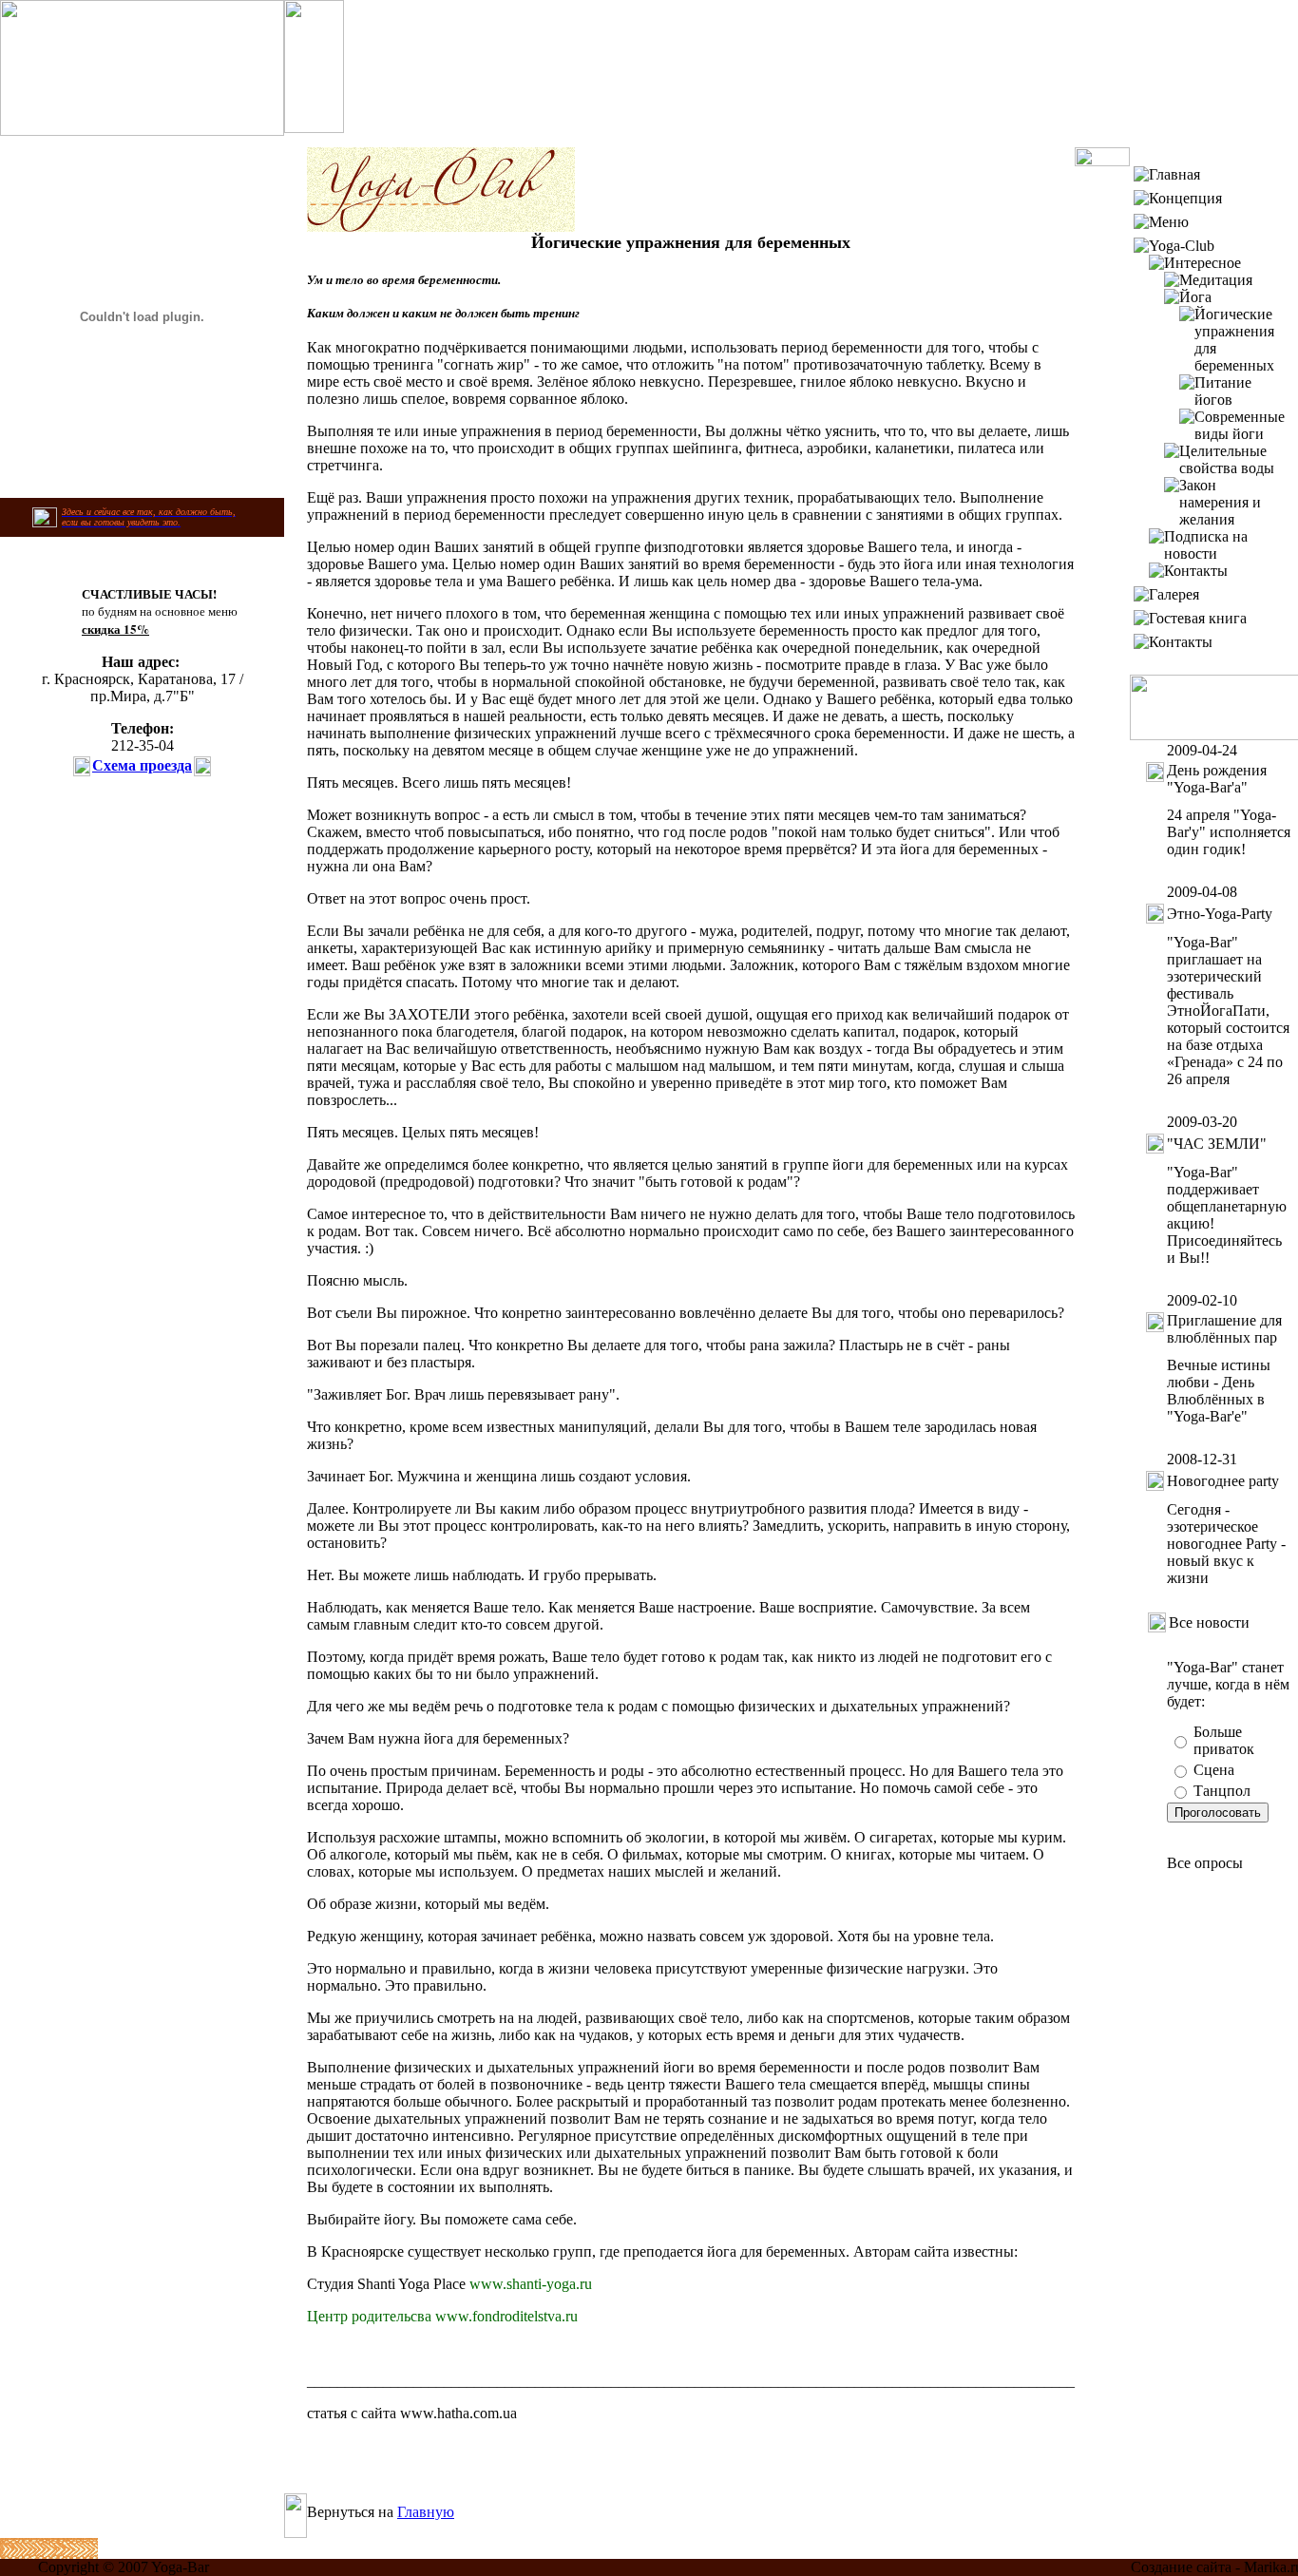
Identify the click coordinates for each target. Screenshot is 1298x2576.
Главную (426, 2512)
